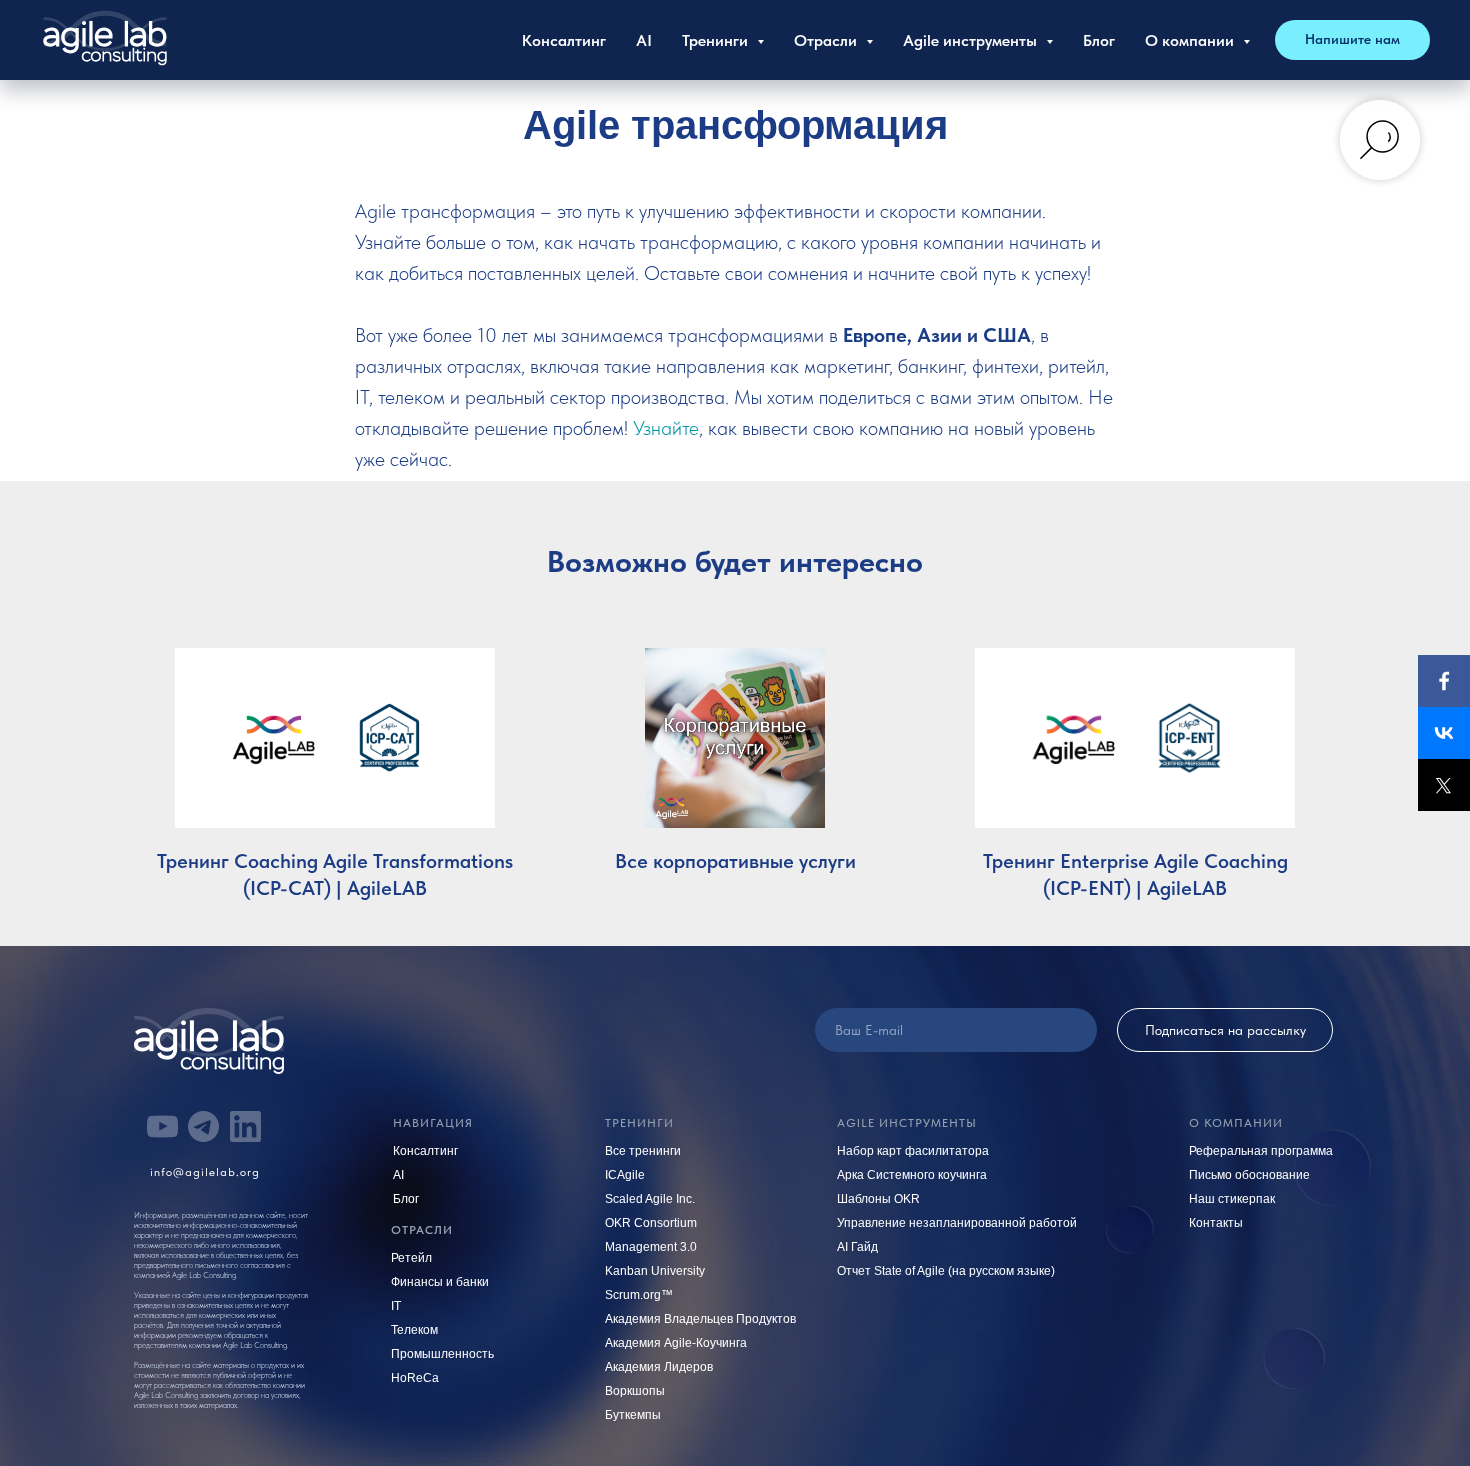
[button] (1352, 40)
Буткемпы (633, 1415)
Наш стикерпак (1232, 1199)
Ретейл (411, 1258)
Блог (1099, 40)
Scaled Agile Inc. (650, 1199)
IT (396, 1306)
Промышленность (442, 1354)
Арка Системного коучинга (912, 1175)
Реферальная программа (1261, 1151)
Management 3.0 (651, 1247)
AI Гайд (857, 1247)
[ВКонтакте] (1444, 733)
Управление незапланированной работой (957, 1223)
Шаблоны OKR (878, 1199)
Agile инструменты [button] (972, 40)
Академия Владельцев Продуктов (700, 1319)
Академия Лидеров (659, 1367)
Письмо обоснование (1249, 1175)
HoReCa (415, 1378)
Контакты (1216, 1223)
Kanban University (655, 1271)
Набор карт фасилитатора (913, 1151)
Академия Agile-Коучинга (676, 1343)
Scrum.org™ (639, 1295)
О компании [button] (1191, 40)
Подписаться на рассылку (1225, 1030)
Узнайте (666, 428)
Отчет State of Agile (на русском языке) (946, 1271)
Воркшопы (635, 1391)
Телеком (414, 1330)
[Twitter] (1444, 785)
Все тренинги (643, 1151)
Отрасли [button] (827, 40)
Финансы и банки (440, 1282)
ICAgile (625, 1175)
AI (644, 40)
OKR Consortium (651, 1223)
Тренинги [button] (717, 40)
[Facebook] (1444, 681)
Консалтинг (564, 40)
